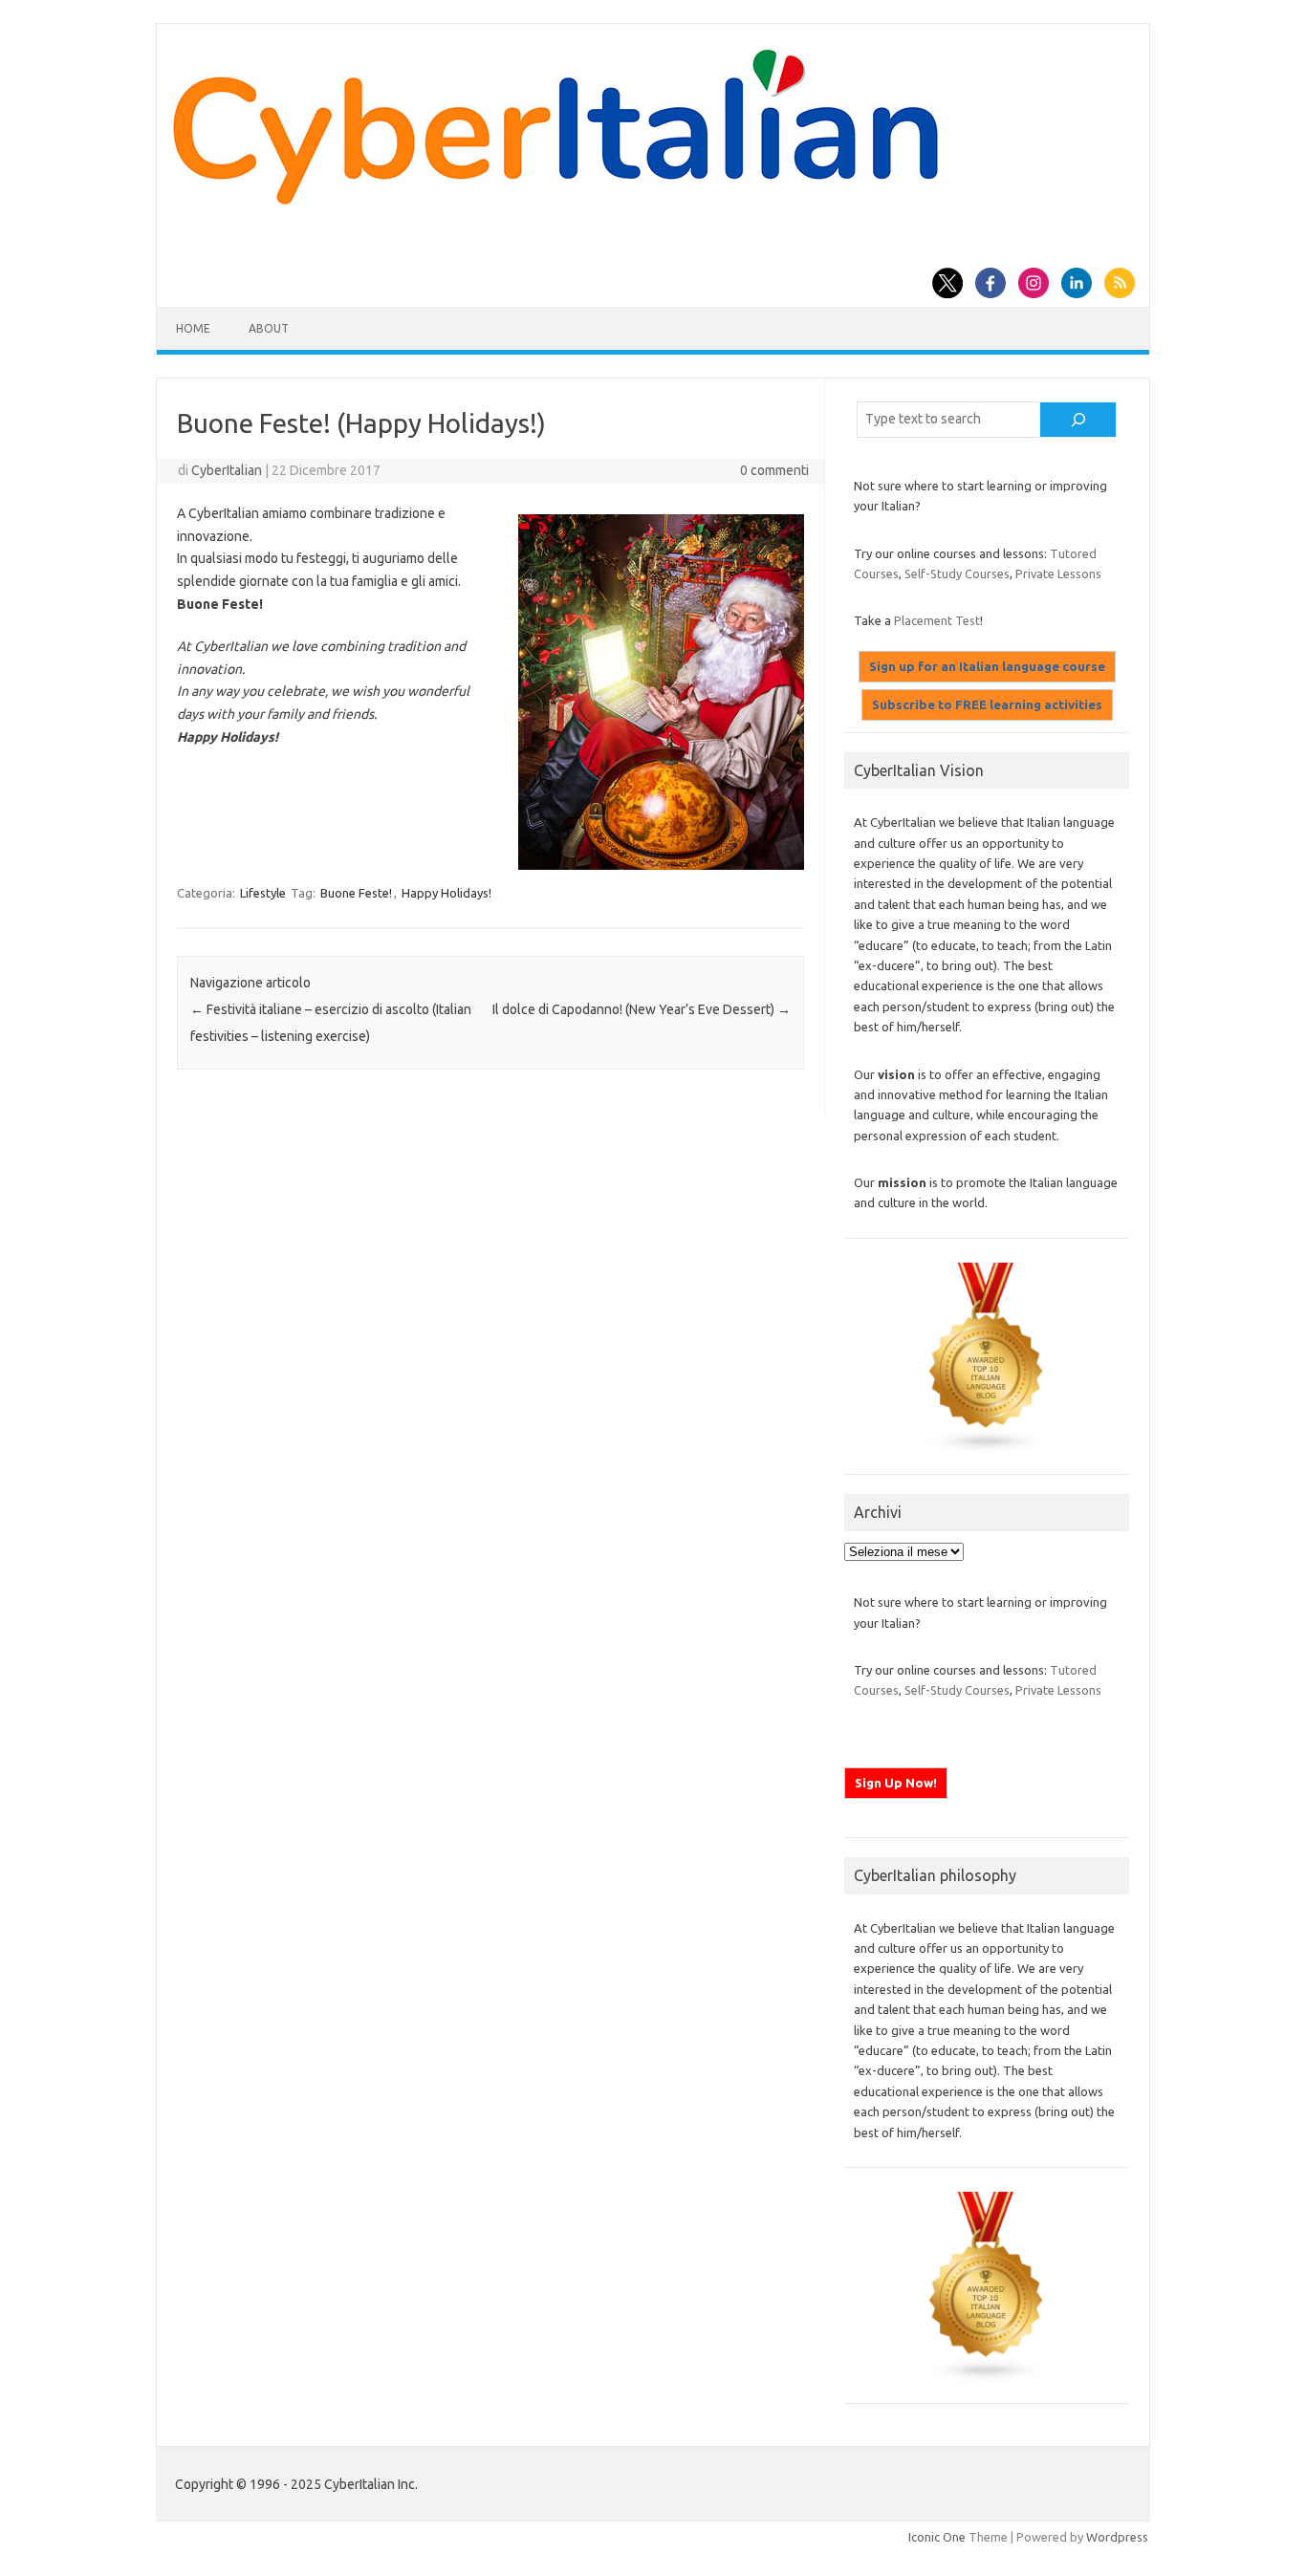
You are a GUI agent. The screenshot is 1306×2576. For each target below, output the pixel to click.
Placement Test (937, 620)
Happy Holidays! (446, 893)
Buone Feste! (356, 893)
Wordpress (1117, 2537)
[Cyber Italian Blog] (555, 200)
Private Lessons (1058, 574)
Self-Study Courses (957, 574)
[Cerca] (1078, 420)
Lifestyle (263, 893)
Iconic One (937, 2537)
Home (193, 328)
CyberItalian (227, 470)
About (269, 328)
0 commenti (774, 470)
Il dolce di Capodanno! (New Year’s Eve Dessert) (642, 1009)
